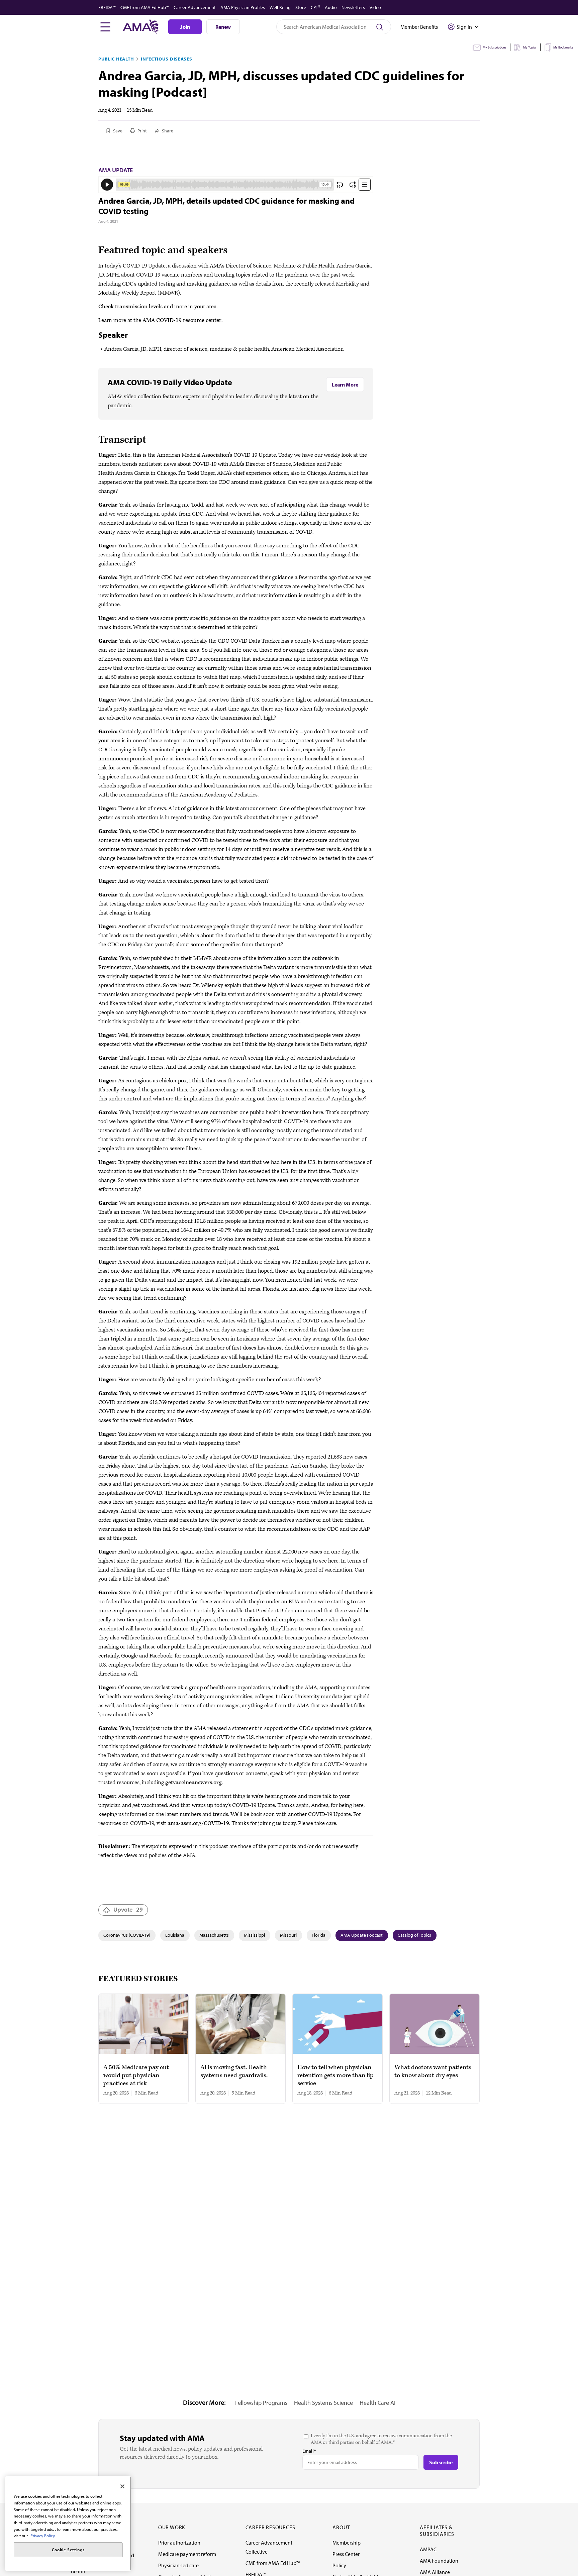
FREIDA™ (107, 7)
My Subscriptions (495, 47)
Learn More (345, 385)
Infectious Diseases (166, 59)
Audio (331, 7)
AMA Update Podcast (362, 1935)
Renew (223, 27)
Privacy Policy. (43, 2536)
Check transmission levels (130, 307)
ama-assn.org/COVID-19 (198, 1823)
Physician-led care (178, 2565)
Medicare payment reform (187, 2554)
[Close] (122, 2486)
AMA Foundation (439, 2561)
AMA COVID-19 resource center (182, 320)
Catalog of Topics (414, 1935)
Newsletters (353, 7)
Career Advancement (195, 7)
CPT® (315, 7)
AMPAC (428, 2549)
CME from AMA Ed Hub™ (145, 7)
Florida (319, 1935)
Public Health (116, 59)
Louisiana (175, 1935)
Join (185, 27)
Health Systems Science (323, 2403)
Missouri (288, 1935)
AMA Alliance (435, 2572)
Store (301, 7)
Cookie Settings (68, 2550)
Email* (309, 2451)
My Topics (530, 47)
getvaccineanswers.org (194, 1783)
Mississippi (254, 1935)
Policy (339, 2565)
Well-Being (280, 7)
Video (375, 7)
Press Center (346, 2554)
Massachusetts (214, 1935)
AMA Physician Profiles (243, 7)
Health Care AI (377, 2403)
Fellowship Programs (261, 2403)
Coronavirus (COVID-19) (127, 1935)
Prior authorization (179, 2543)
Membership (347, 2543)
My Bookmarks (563, 47)
